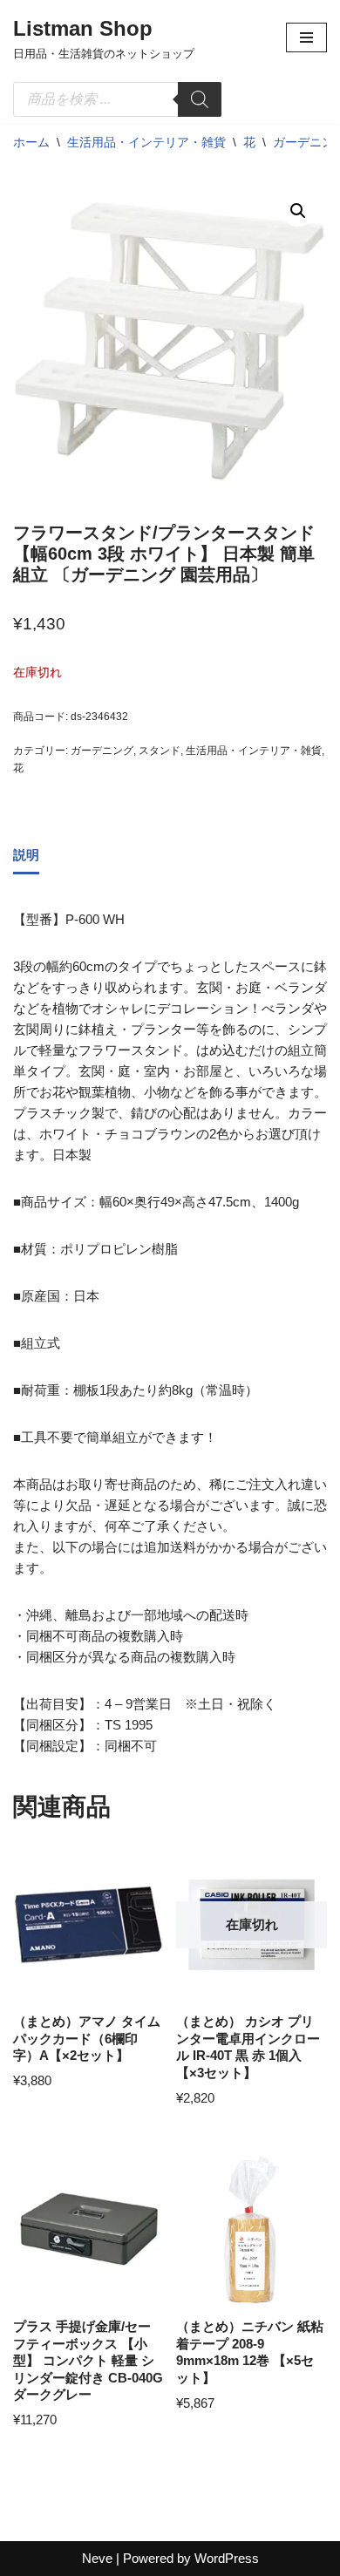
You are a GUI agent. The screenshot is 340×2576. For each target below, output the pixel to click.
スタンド (160, 751)
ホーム (31, 142)
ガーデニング (102, 751)
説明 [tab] (26, 855)
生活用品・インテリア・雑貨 (146, 142)
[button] (298, 211)
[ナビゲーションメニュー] (306, 37)
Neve (97, 2558)
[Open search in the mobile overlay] (117, 99)
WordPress (227, 2558)
